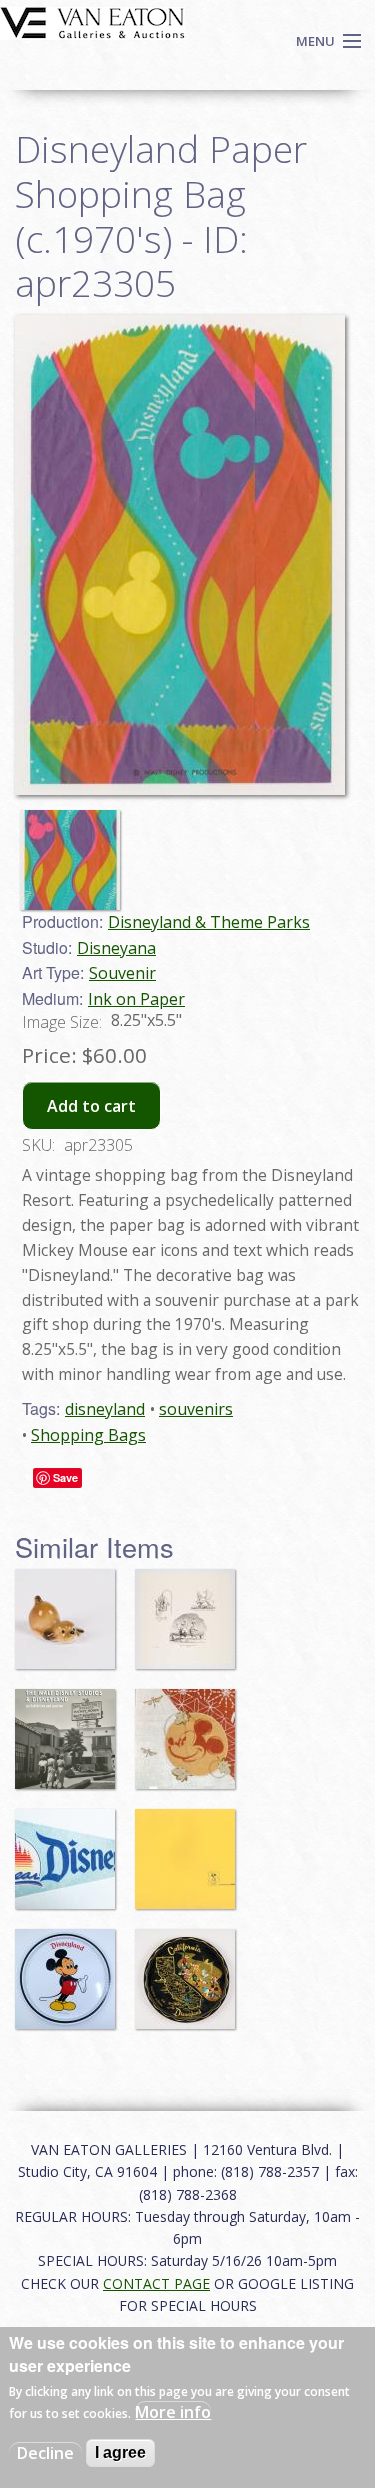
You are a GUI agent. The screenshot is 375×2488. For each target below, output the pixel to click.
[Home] (92, 21)
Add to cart (91, 1106)
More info (173, 2412)
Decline (45, 2453)
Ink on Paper (136, 999)
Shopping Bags (88, 1435)
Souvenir (122, 973)
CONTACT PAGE (156, 2283)
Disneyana (116, 948)
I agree (120, 2452)
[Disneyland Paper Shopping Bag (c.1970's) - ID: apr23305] (75, 851)
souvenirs (196, 1409)
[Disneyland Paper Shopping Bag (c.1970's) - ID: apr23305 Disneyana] (180, 553)
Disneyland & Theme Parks (209, 922)
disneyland (105, 1409)
